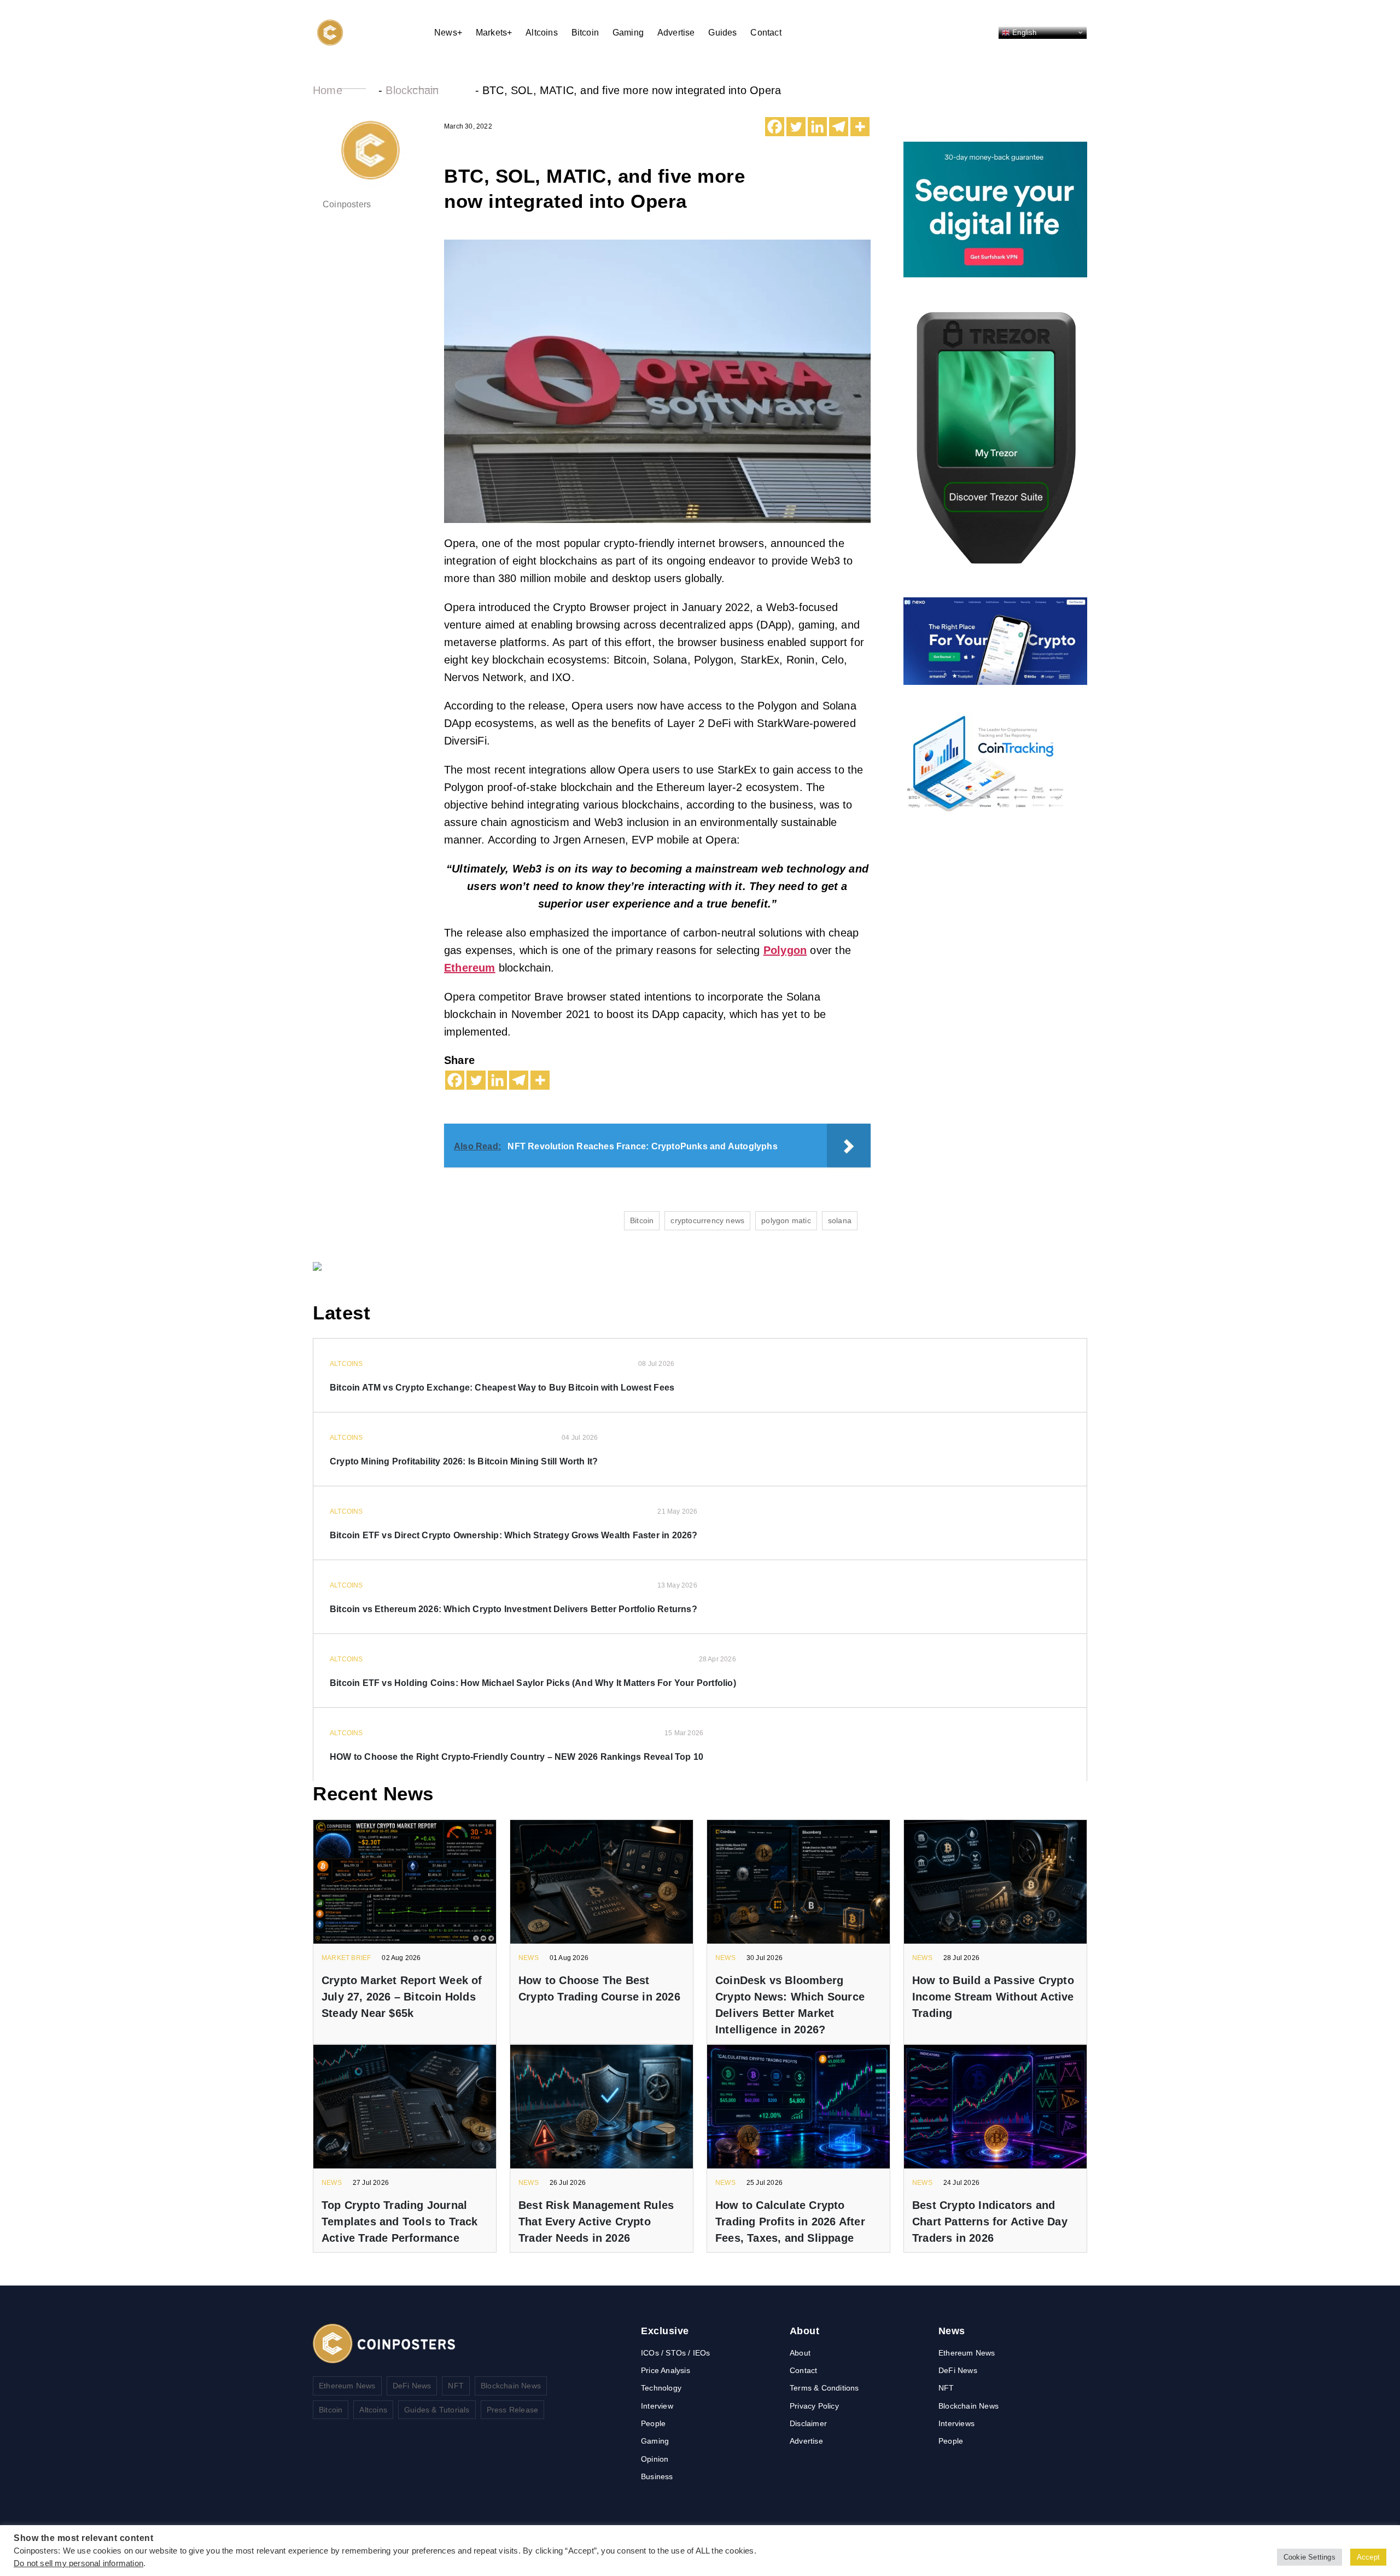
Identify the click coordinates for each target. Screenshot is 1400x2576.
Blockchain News (511, 2386)
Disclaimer (808, 2423)
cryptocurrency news (707, 1220)
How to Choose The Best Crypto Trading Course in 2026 (599, 1988)
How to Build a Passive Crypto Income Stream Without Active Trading (993, 1997)
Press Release (513, 2410)
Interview (657, 2406)
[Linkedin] (817, 127)
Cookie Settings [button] (1309, 2557)
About (800, 2353)
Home (328, 90)
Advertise (676, 33)
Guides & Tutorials (437, 2410)
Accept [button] (1368, 2557)
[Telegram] (839, 127)
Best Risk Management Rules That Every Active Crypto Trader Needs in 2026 (596, 2222)
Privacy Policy (814, 2406)
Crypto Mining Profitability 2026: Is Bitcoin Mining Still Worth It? (464, 1461)
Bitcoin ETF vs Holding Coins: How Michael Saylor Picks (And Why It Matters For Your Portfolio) (533, 1683)
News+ (448, 33)
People (653, 2423)
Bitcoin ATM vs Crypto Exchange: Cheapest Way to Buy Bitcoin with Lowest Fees (502, 1388)
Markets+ (494, 33)
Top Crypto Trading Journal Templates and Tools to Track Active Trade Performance (400, 2222)
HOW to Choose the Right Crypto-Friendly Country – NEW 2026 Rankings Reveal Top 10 (517, 1757)
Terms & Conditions (824, 2388)
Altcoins (542, 33)
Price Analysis (666, 2370)
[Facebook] (775, 127)
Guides (722, 33)
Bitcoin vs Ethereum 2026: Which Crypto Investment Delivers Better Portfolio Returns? (514, 1609)
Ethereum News (347, 2386)
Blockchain (412, 90)
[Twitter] (796, 127)
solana (840, 1220)
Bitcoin (585, 33)
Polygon (785, 950)
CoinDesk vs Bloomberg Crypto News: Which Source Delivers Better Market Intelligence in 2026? (790, 2005)
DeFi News (412, 2386)
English (1023, 32)
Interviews (956, 2423)
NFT (456, 2386)
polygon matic (786, 1220)
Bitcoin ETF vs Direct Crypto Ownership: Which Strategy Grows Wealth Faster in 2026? (514, 1535)
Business (657, 2476)
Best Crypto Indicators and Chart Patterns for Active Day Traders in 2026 (990, 2222)
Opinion (655, 2459)
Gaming (628, 33)
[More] (860, 127)
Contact (766, 33)
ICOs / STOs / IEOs (676, 2353)
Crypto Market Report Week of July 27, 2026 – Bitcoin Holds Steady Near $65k (402, 1997)
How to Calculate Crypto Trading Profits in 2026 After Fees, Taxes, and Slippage (790, 2222)
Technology (661, 2388)
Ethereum (470, 968)
